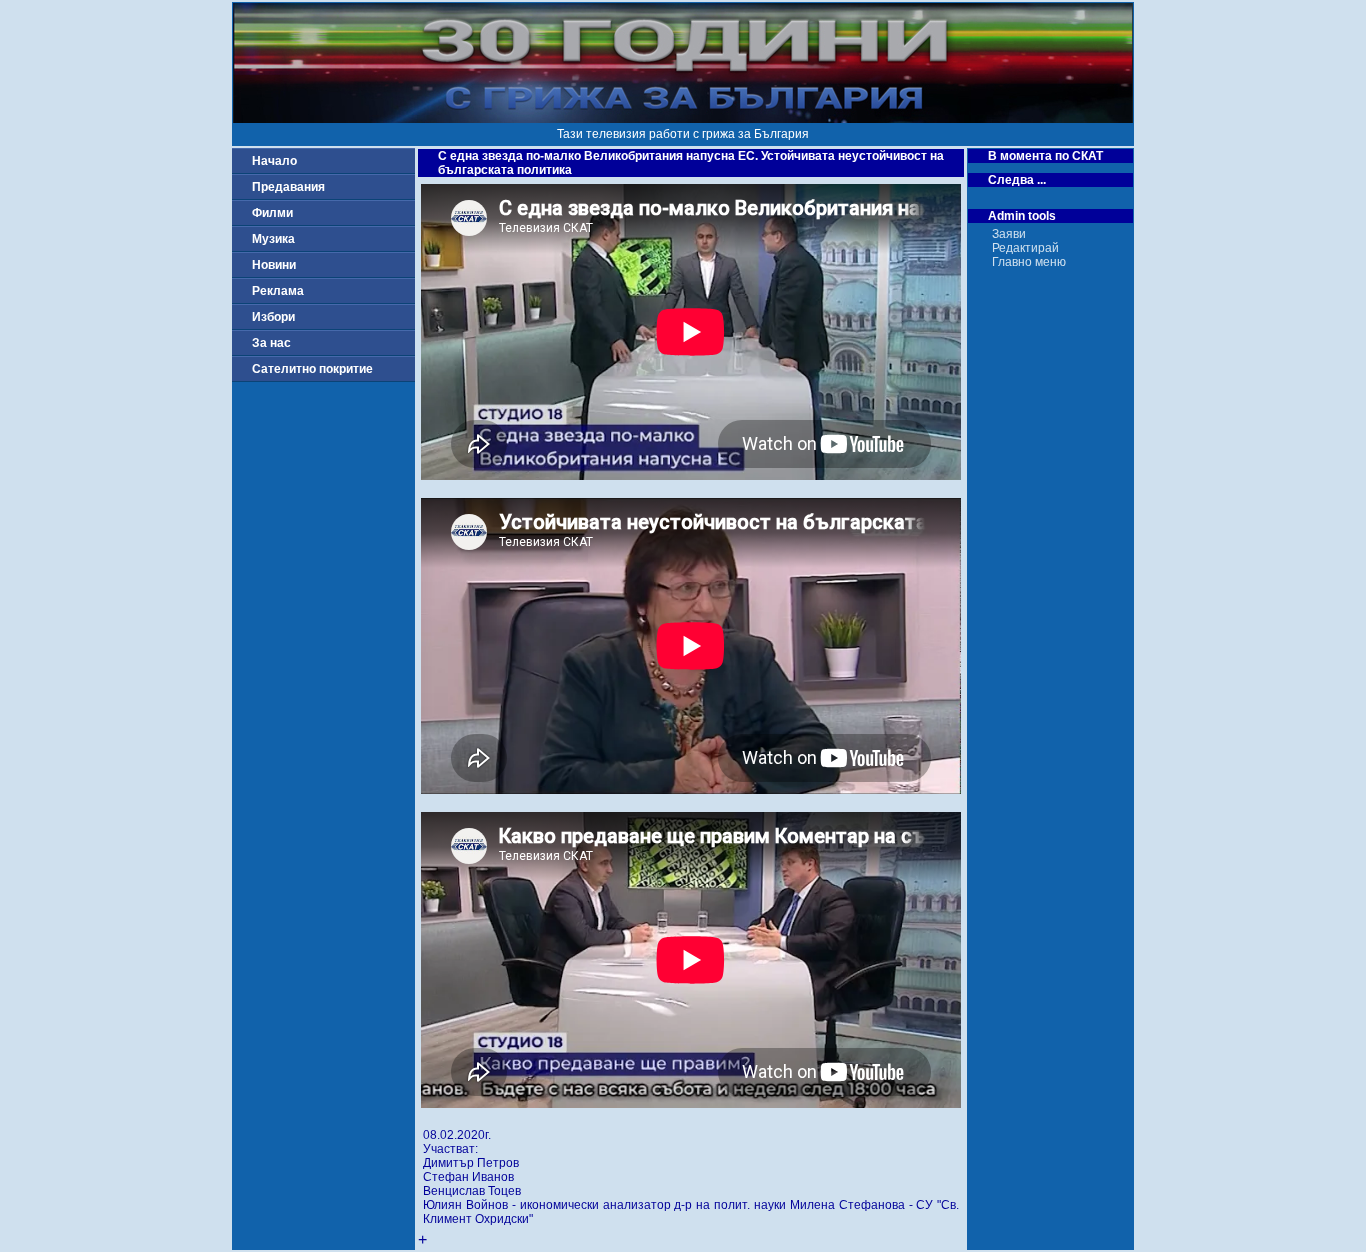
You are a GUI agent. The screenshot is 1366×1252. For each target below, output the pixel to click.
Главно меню (1029, 262)
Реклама (278, 291)
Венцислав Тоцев (472, 1191)
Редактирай (1025, 248)
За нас (271, 343)
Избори (273, 317)
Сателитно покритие (312, 369)
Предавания (288, 187)
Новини (274, 265)
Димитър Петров (471, 1163)
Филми (272, 213)
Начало (274, 161)
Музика (273, 239)
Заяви (1009, 234)
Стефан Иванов (468, 1177)
